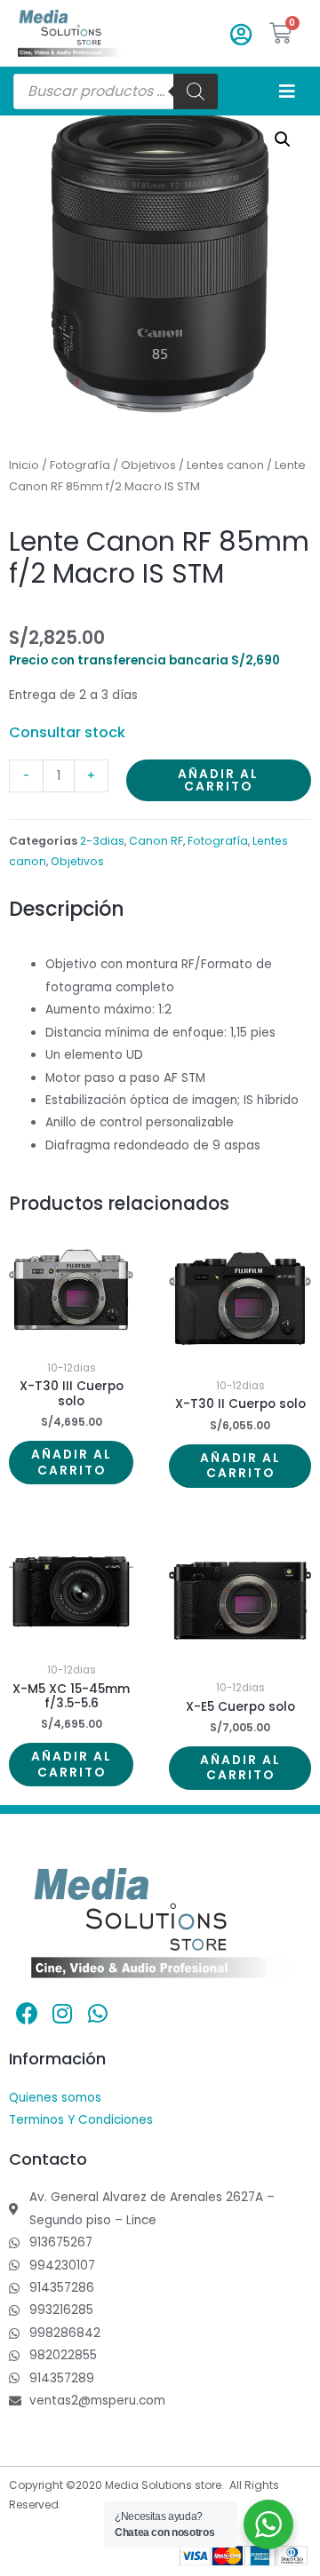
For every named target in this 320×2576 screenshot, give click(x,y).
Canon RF (156, 841)
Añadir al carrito (218, 780)
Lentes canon (225, 465)
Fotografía (80, 465)
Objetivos (148, 465)
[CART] (281, 33)
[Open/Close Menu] (287, 91)
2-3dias (102, 841)
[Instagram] (62, 2014)
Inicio (24, 465)
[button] (283, 139)
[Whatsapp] (98, 2014)
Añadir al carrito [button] (72, 1463)
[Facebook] (27, 2014)
